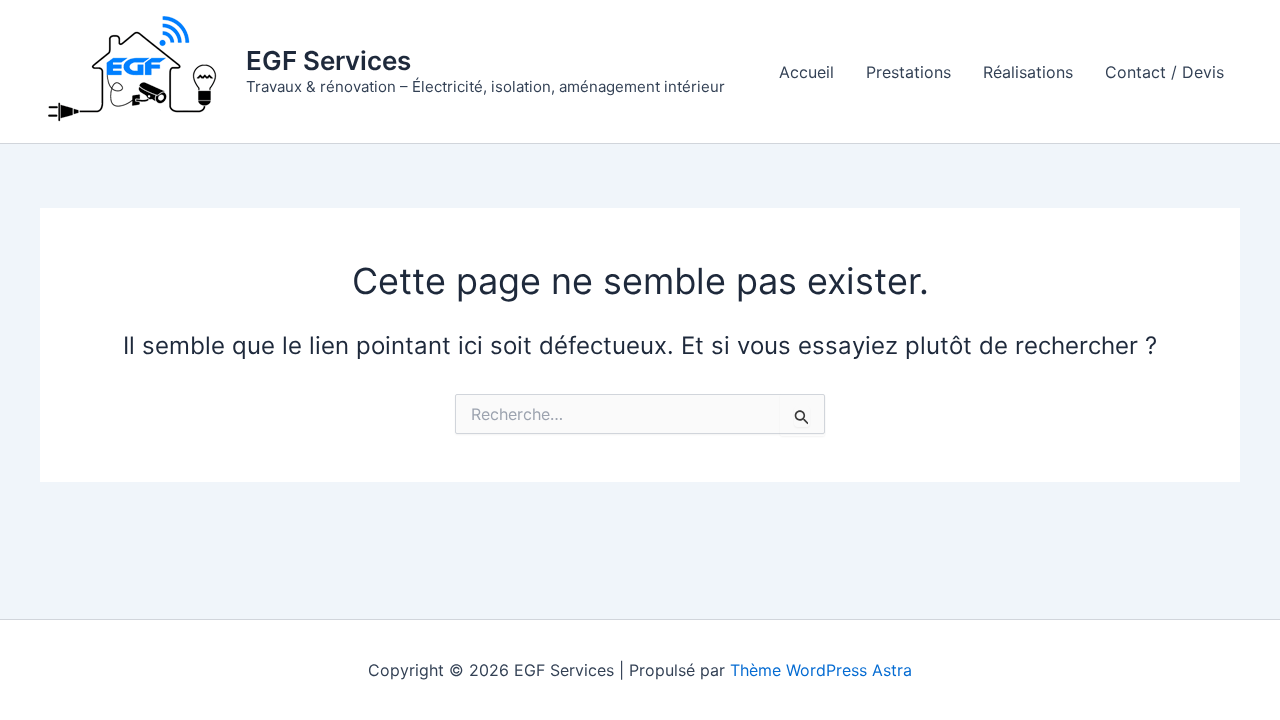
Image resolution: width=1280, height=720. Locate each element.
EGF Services (328, 60)
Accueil (806, 72)
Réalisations (1028, 72)
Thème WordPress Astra (821, 670)
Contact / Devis (1164, 72)
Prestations (908, 72)
